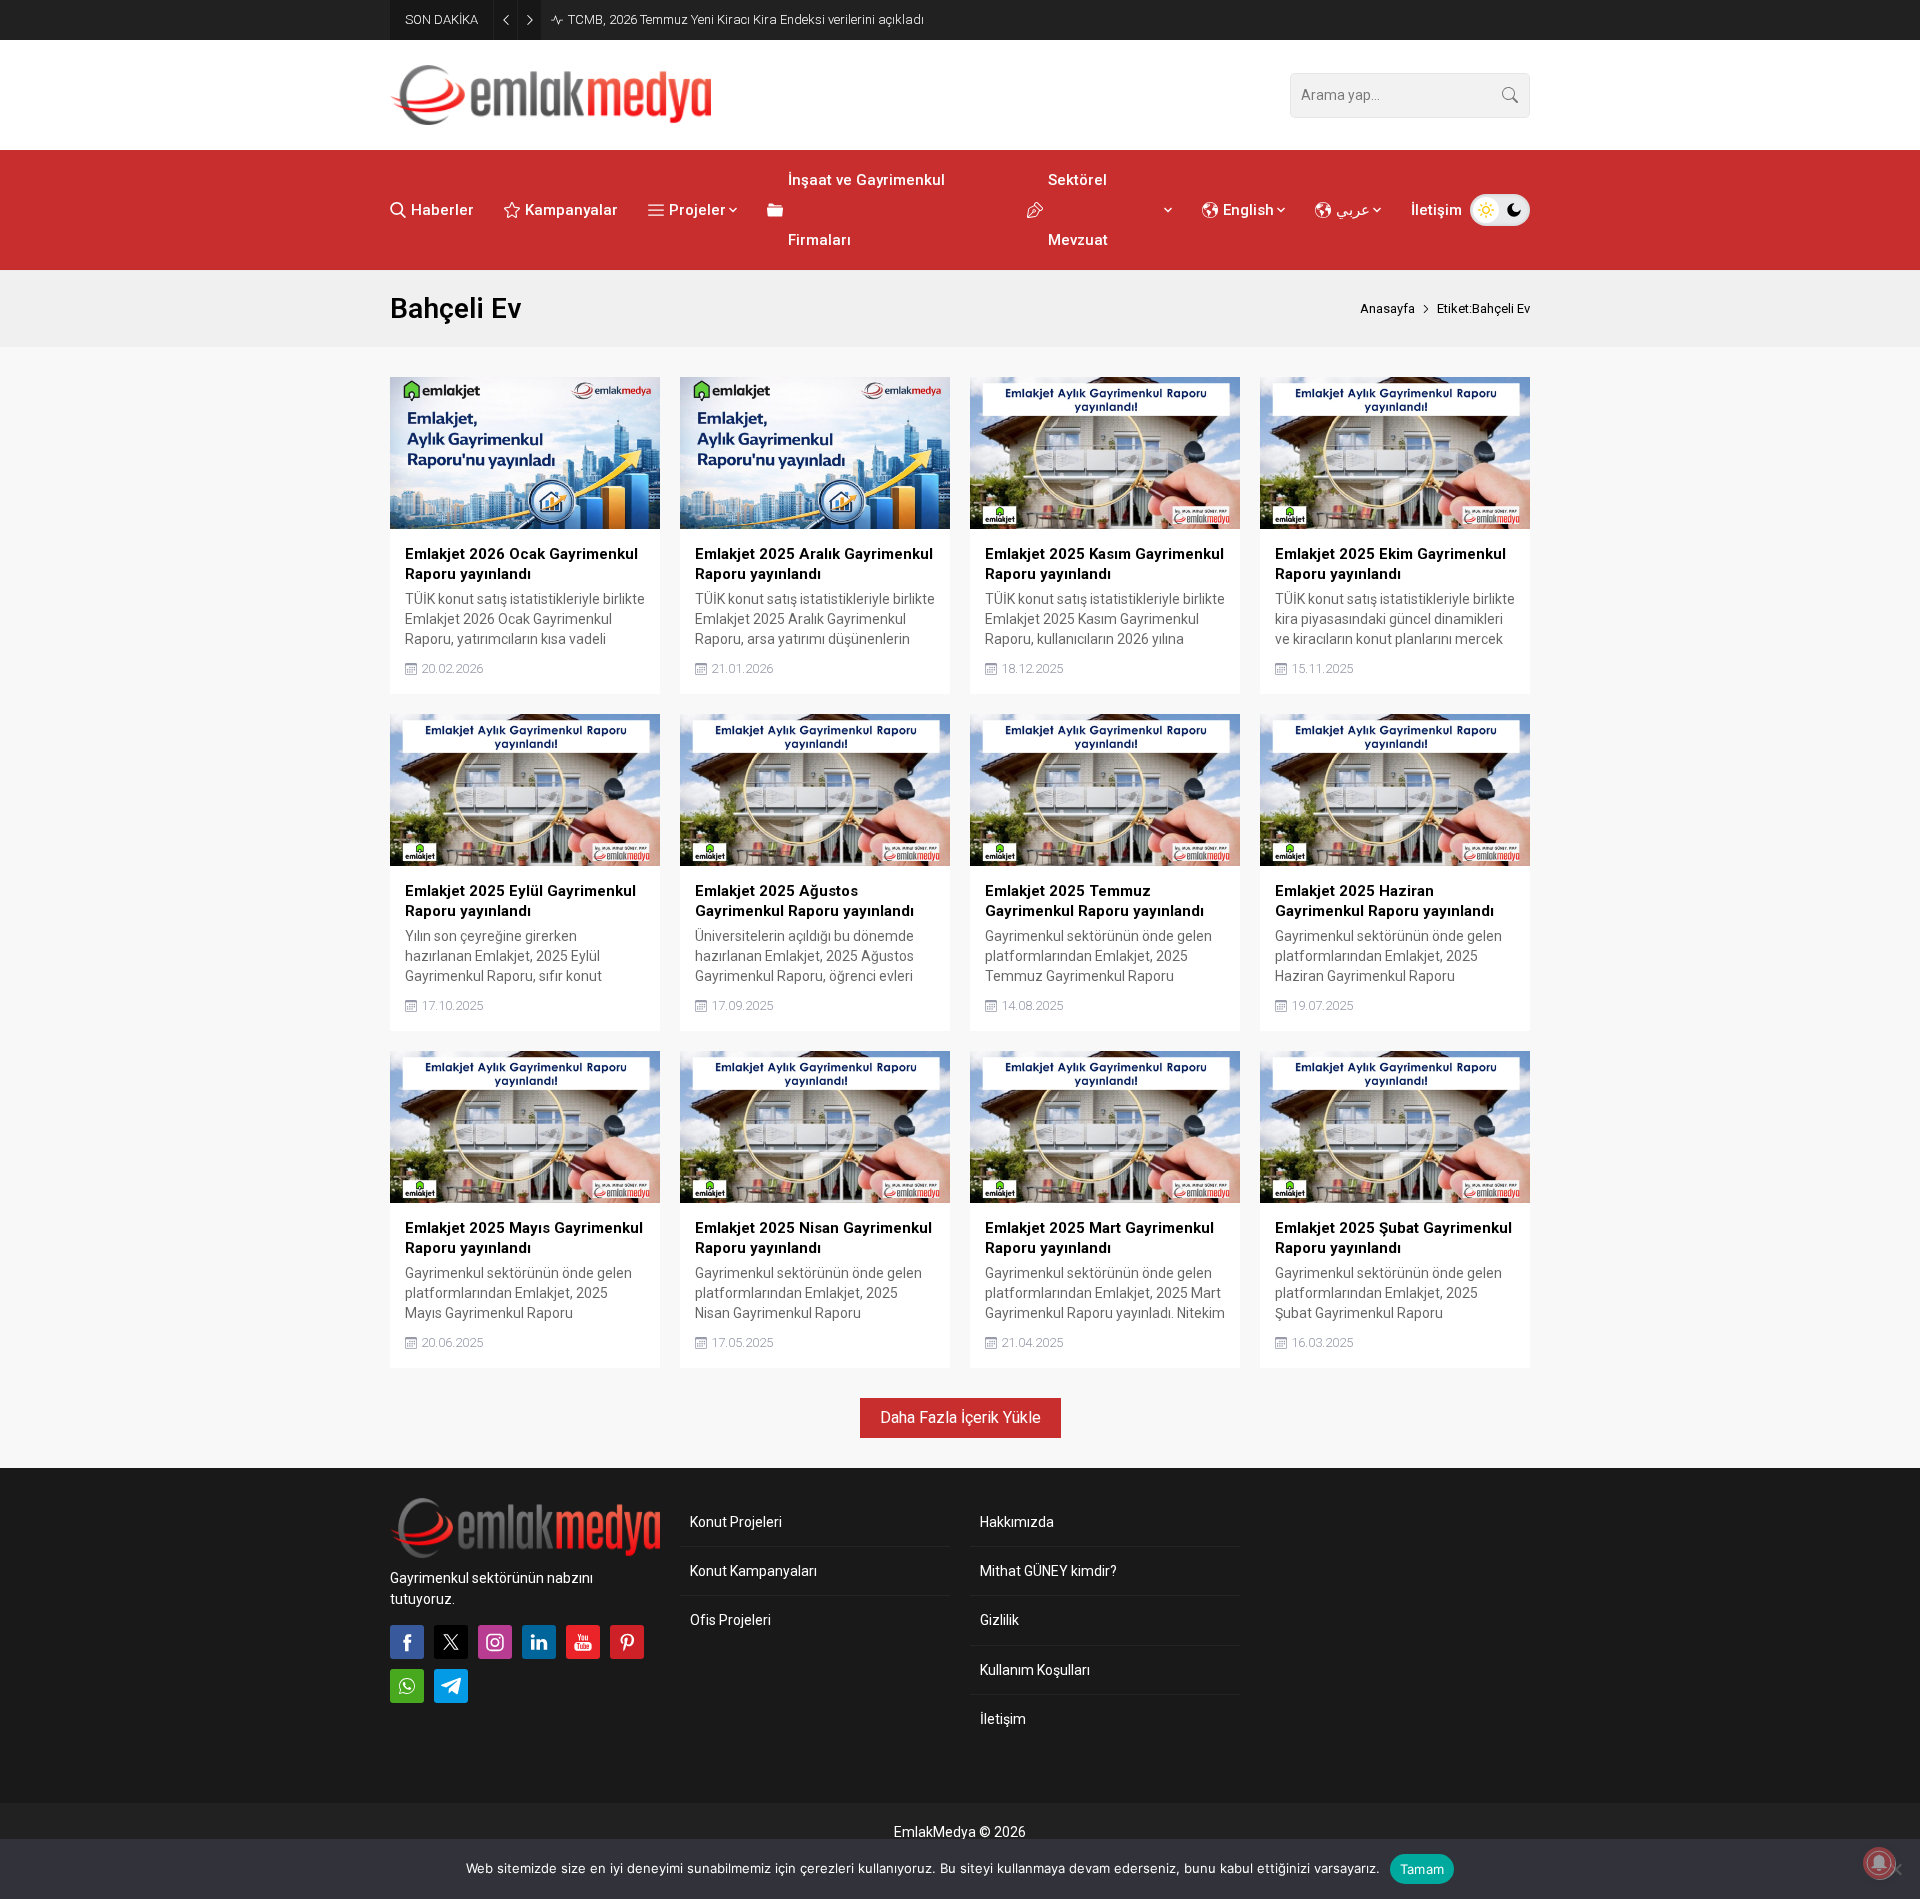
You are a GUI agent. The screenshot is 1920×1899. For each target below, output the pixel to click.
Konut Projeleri (736, 1522)
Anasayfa (1387, 308)
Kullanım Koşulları (1035, 1670)
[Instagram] (495, 1642)
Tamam (1422, 1869)
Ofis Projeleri (730, 1620)
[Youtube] (583, 1642)
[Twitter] (451, 1642)
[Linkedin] (539, 1642)
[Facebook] (407, 1642)
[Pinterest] (627, 1642)
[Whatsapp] (407, 1686)
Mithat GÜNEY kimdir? (1048, 1571)
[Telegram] (451, 1686)
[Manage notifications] (1879, 1863)
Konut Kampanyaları (753, 1571)
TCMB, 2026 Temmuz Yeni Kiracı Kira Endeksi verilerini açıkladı (746, 19)
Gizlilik (999, 1620)
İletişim (1003, 1719)
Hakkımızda (1017, 1522)
